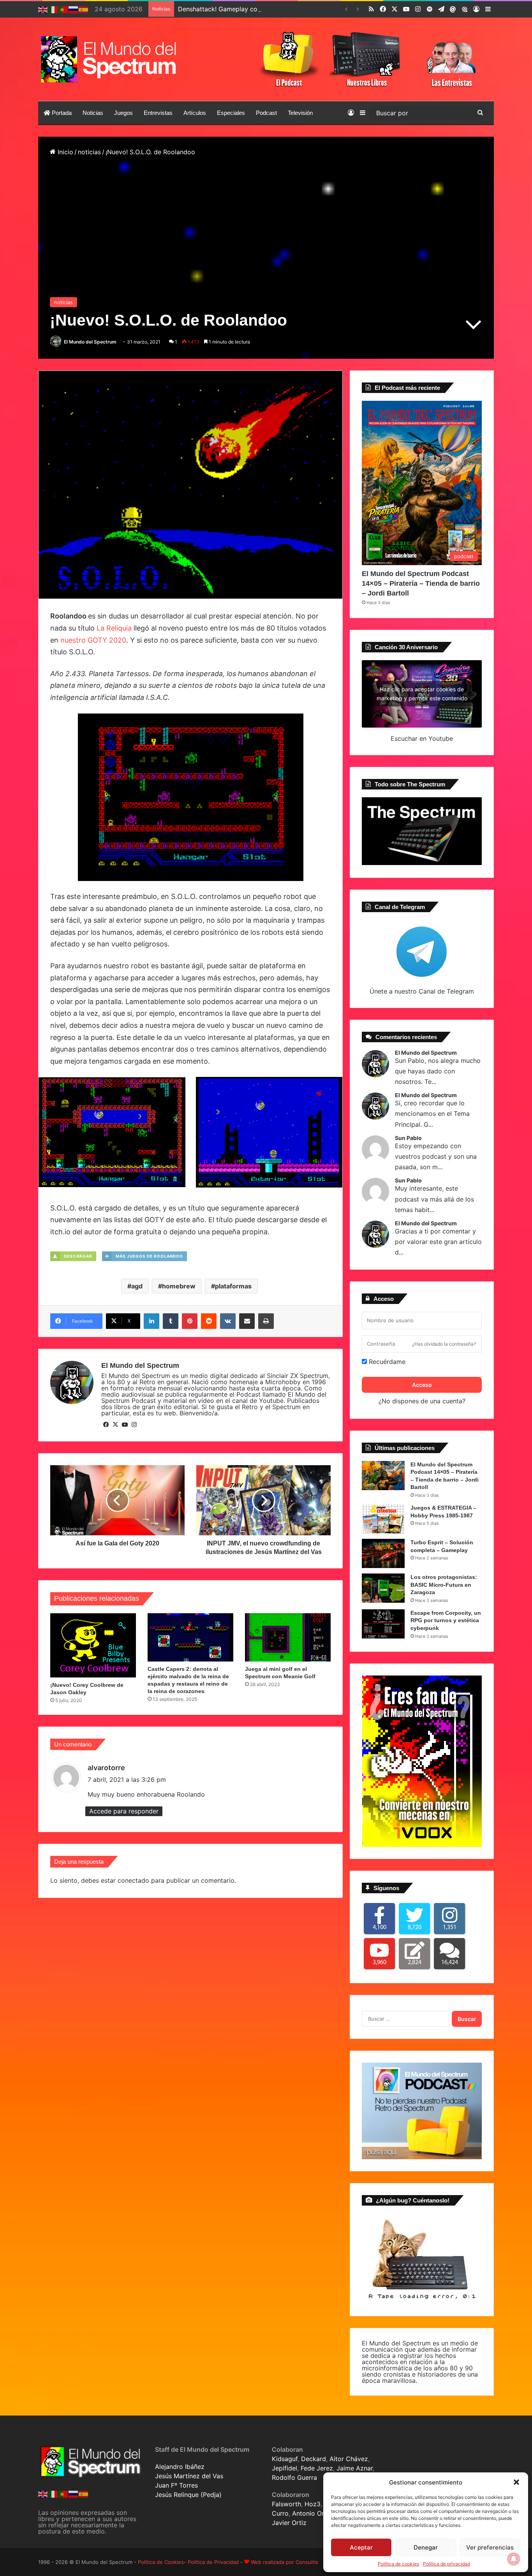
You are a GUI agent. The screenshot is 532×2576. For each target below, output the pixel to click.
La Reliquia (114, 628)
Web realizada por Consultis (284, 2562)
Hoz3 (313, 2504)
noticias (89, 152)
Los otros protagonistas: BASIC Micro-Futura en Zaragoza (444, 1585)
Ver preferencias (490, 2547)
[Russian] (74, 9)
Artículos (195, 113)
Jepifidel (284, 2468)
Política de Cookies (161, 2562)
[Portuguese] (63, 9)
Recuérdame (386, 1362)
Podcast (266, 113)
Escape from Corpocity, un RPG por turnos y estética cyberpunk (446, 1620)
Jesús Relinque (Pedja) (188, 2495)
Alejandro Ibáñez (180, 2467)
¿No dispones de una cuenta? (422, 1401)
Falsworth (286, 2504)
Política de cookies (398, 2564)
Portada (61, 113)
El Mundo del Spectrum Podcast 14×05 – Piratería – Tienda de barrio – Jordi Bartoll (421, 583)
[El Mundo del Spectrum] (110, 59)
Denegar (426, 2547)
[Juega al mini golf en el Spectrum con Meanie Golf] (288, 1637)
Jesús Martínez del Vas (189, 2476)
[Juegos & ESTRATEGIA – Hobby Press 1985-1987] (383, 1519)
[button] (516, 2482)
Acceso (422, 1385)
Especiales (231, 113)
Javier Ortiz (289, 2523)
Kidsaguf (285, 2459)
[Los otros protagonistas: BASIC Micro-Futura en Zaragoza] (383, 1588)
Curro (280, 2513)
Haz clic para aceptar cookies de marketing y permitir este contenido (422, 694)
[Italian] (53, 9)
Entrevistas (158, 113)
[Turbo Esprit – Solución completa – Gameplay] (383, 1553)
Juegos (123, 113)
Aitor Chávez (349, 2459)
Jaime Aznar (355, 2468)
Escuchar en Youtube (422, 738)
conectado (133, 1880)
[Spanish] (84, 9)
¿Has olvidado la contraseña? (444, 1344)
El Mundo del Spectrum (90, 342)
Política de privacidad (447, 2564)
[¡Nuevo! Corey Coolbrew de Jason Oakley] (93, 1645)
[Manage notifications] (514, 2559)
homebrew (179, 1286)
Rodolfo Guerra (294, 2477)
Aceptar (361, 2547)
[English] (43, 9)
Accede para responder (124, 1811)
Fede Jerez (317, 2468)
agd (137, 1286)
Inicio (64, 152)
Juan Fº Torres (176, 2485)
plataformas (233, 1286)
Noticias (93, 113)
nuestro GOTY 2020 (93, 640)
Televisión (300, 113)
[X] (115, 1425)
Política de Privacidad (213, 2562)
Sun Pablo (408, 1138)
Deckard (314, 2459)
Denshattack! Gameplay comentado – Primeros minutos (260, 9)
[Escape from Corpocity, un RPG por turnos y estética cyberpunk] (383, 1624)
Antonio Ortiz (312, 2513)
